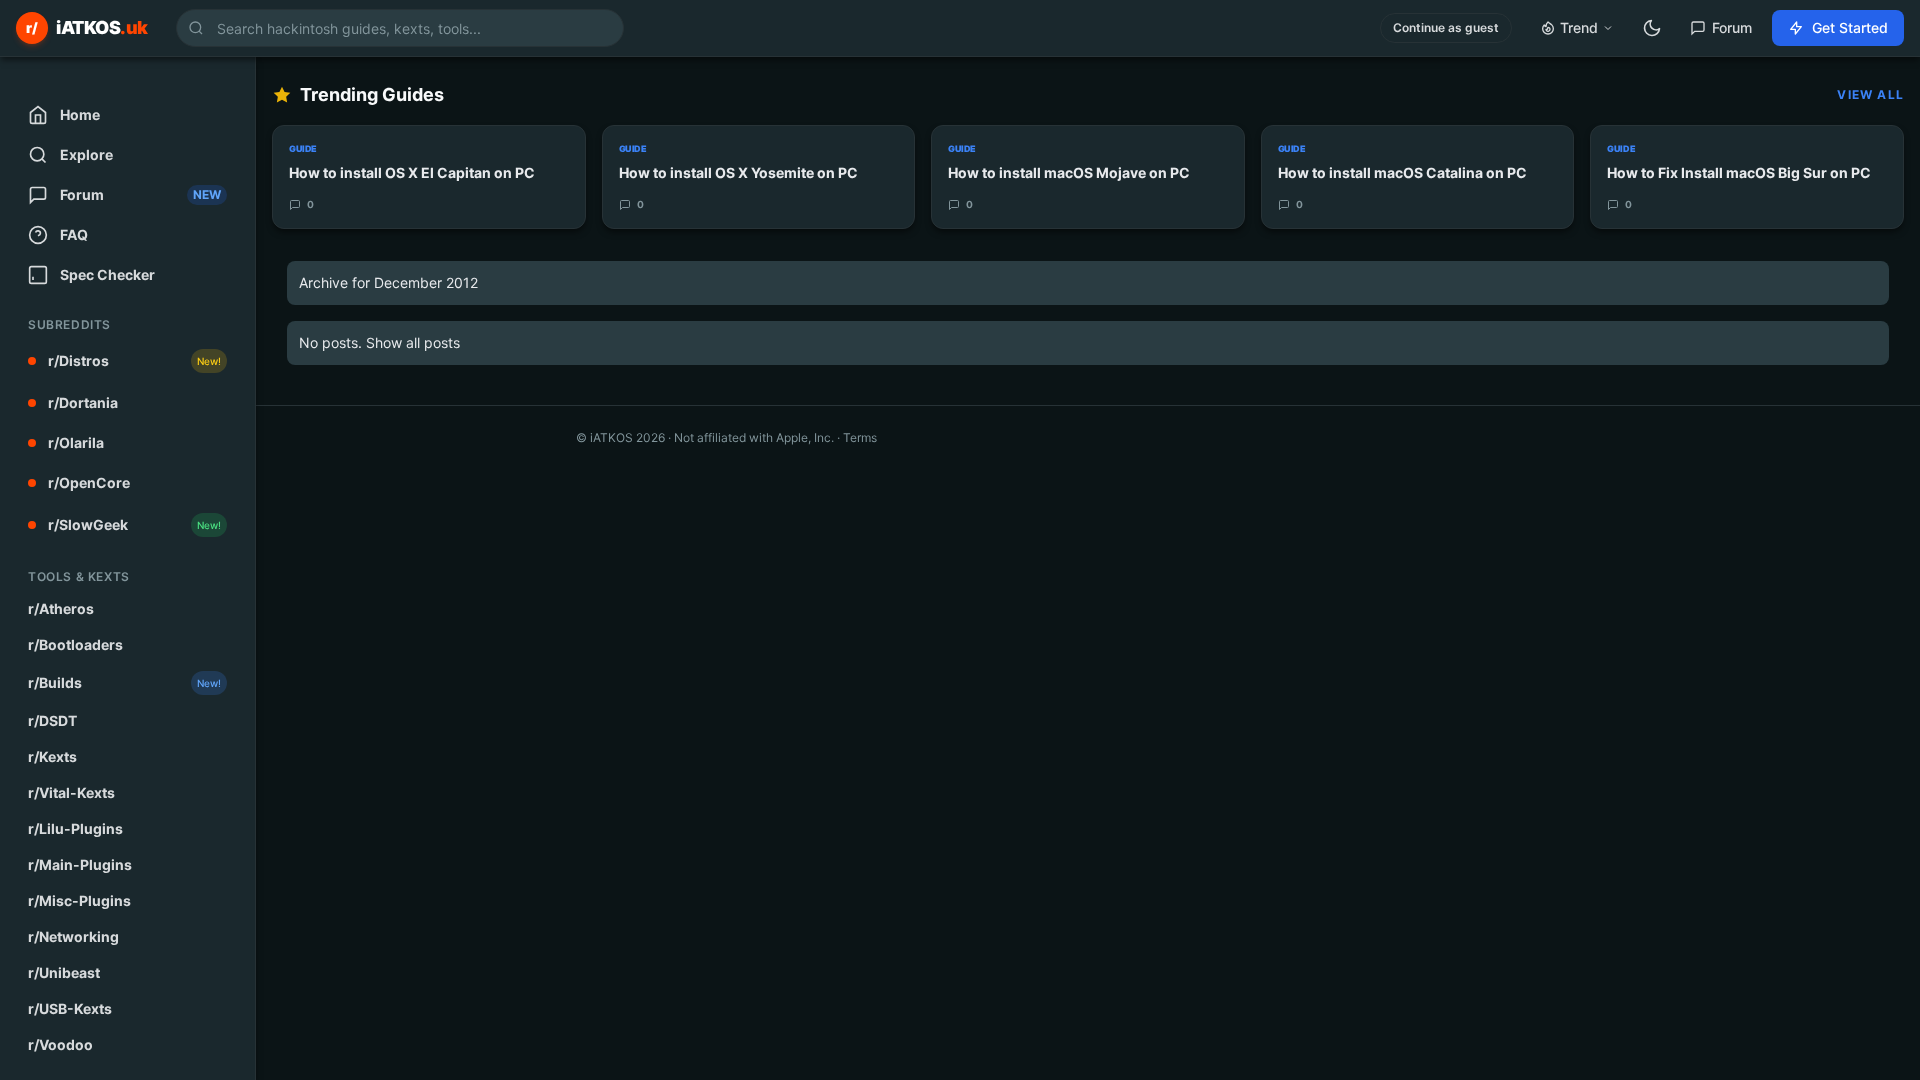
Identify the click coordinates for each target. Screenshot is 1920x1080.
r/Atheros (61, 608)
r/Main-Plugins (80, 864)
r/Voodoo (60, 1044)
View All (1870, 94)
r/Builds (124, 682)
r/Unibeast (64, 972)
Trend (1579, 27)
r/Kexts (52, 756)
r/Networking (73, 936)
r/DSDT (52, 720)
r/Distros (134, 360)
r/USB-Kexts (70, 1008)
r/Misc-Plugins (79, 900)
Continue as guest (1446, 27)
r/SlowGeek (134, 524)
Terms (860, 437)
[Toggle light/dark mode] (1652, 28)
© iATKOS (620, 437)
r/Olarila (76, 442)
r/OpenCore (89, 482)
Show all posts (413, 342)
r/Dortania (83, 402)
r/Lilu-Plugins (75, 828)
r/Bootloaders (75, 644)
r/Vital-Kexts (71, 792)
